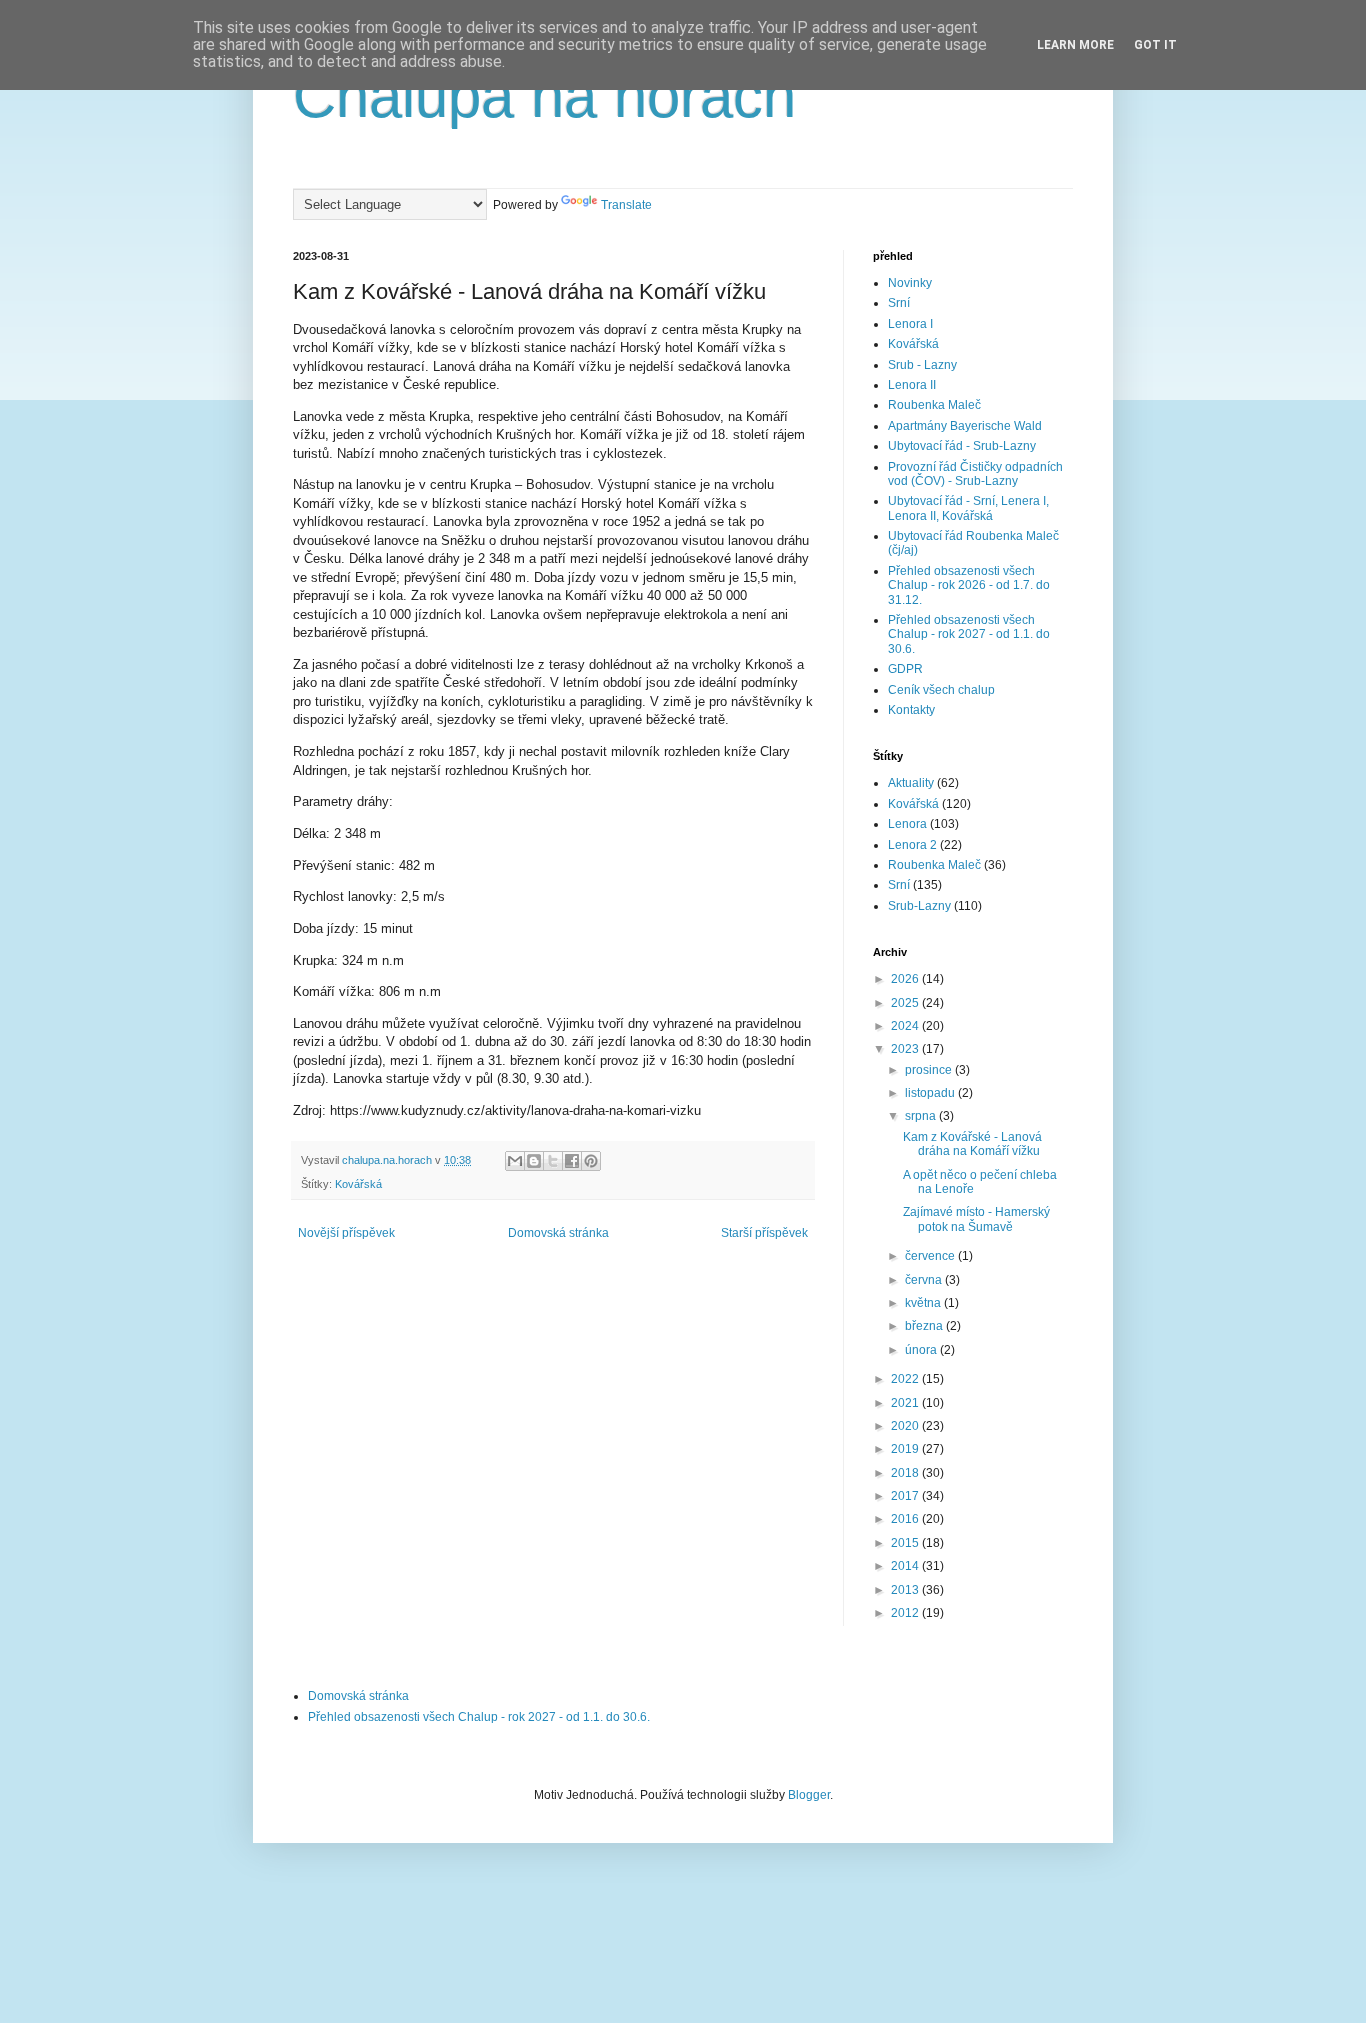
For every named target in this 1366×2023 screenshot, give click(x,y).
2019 (906, 1449)
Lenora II (912, 385)
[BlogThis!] (534, 1161)
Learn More (1075, 45)
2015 (906, 1543)
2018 (906, 1473)
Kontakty (911, 710)
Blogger (809, 1795)
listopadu (931, 1093)
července (931, 1256)
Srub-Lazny (919, 906)
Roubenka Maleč (934, 405)
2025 (906, 1003)
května (924, 1303)
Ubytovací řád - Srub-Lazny (962, 446)
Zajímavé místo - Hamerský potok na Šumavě (976, 1219)
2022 (906, 1379)
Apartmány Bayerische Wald (965, 426)
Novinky (910, 283)
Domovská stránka (558, 1233)
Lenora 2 (912, 845)
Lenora (907, 824)
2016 (906, 1519)
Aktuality (911, 783)
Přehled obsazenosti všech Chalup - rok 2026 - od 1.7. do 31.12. (969, 585)
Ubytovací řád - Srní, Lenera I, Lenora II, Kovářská (968, 508)
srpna (922, 1116)
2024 (906, 1026)
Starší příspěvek (764, 1233)
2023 (906, 1049)
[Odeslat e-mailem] (515, 1161)
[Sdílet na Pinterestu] (591, 1161)
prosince (930, 1070)
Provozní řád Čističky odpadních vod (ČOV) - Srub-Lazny (975, 474)
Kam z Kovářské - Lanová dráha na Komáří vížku (972, 1144)
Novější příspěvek (346, 1233)
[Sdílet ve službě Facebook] (572, 1161)
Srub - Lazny (922, 365)
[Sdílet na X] (553, 1161)
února (922, 1350)
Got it (1155, 45)
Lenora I (910, 324)
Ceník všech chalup (941, 690)
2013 (906, 1590)
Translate (626, 205)
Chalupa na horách (544, 96)
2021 (906, 1403)
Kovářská (358, 1184)
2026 (906, 979)
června (925, 1280)
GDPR (905, 669)
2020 (906, 1426)
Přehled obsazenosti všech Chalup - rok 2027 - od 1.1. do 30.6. (969, 634)
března (925, 1326)
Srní (899, 303)
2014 (906, 1566)
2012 (906, 1613)
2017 (906, 1496)
